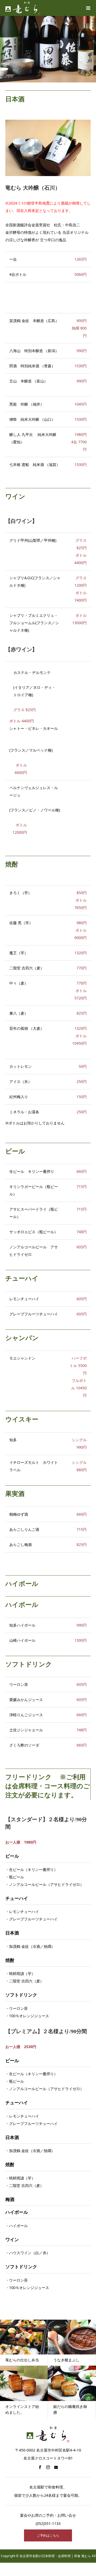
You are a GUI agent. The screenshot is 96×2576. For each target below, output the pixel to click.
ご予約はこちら (48, 2535)
